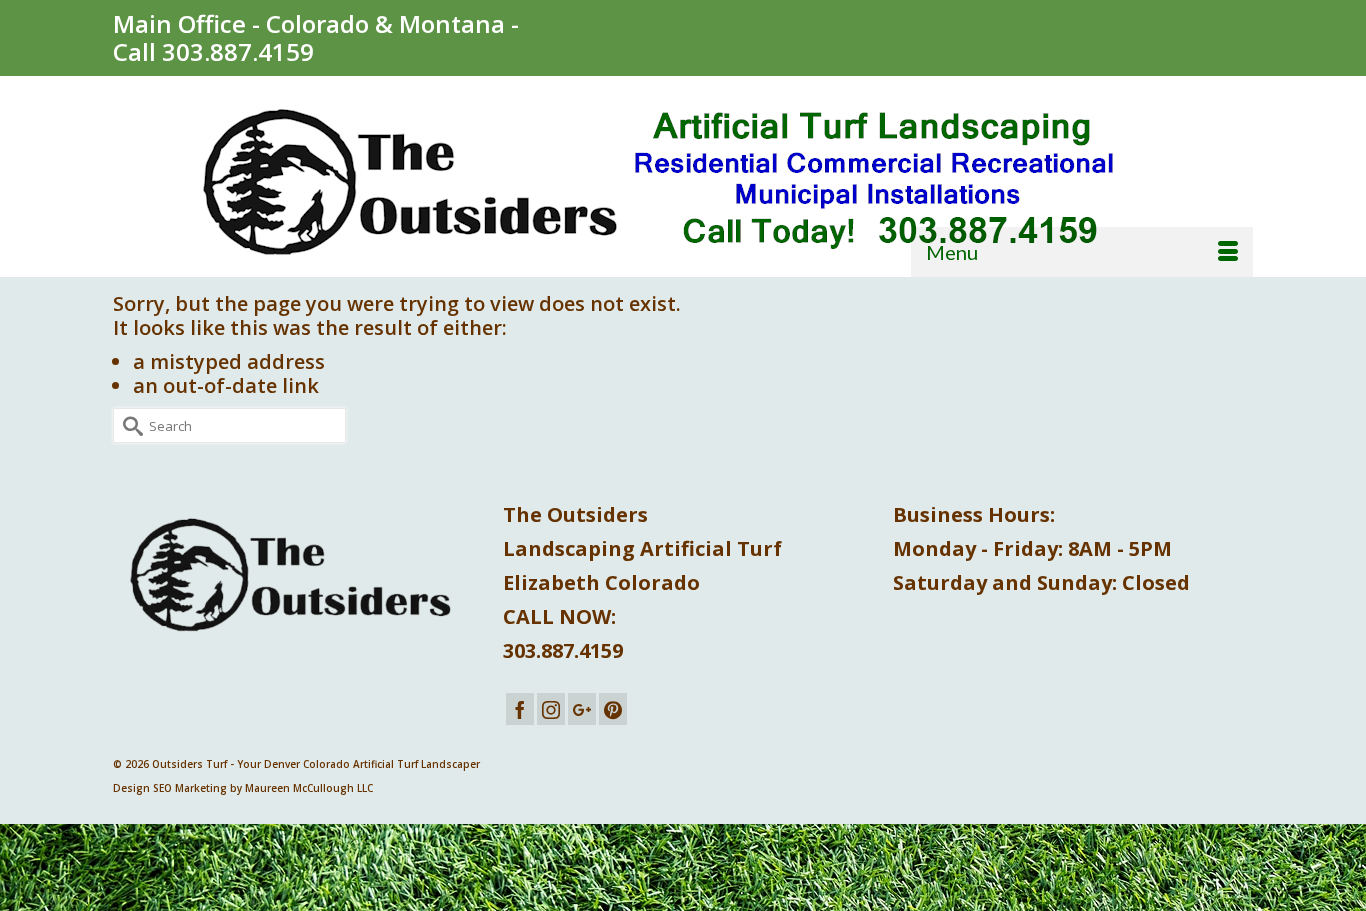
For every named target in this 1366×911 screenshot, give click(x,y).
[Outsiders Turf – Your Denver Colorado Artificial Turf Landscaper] (683, 183)
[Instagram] (551, 709)
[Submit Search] (128, 425)
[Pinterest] (613, 709)
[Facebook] (520, 709)
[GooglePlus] (582, 709)
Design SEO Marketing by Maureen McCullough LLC (243, 788)
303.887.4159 (238, 51)
